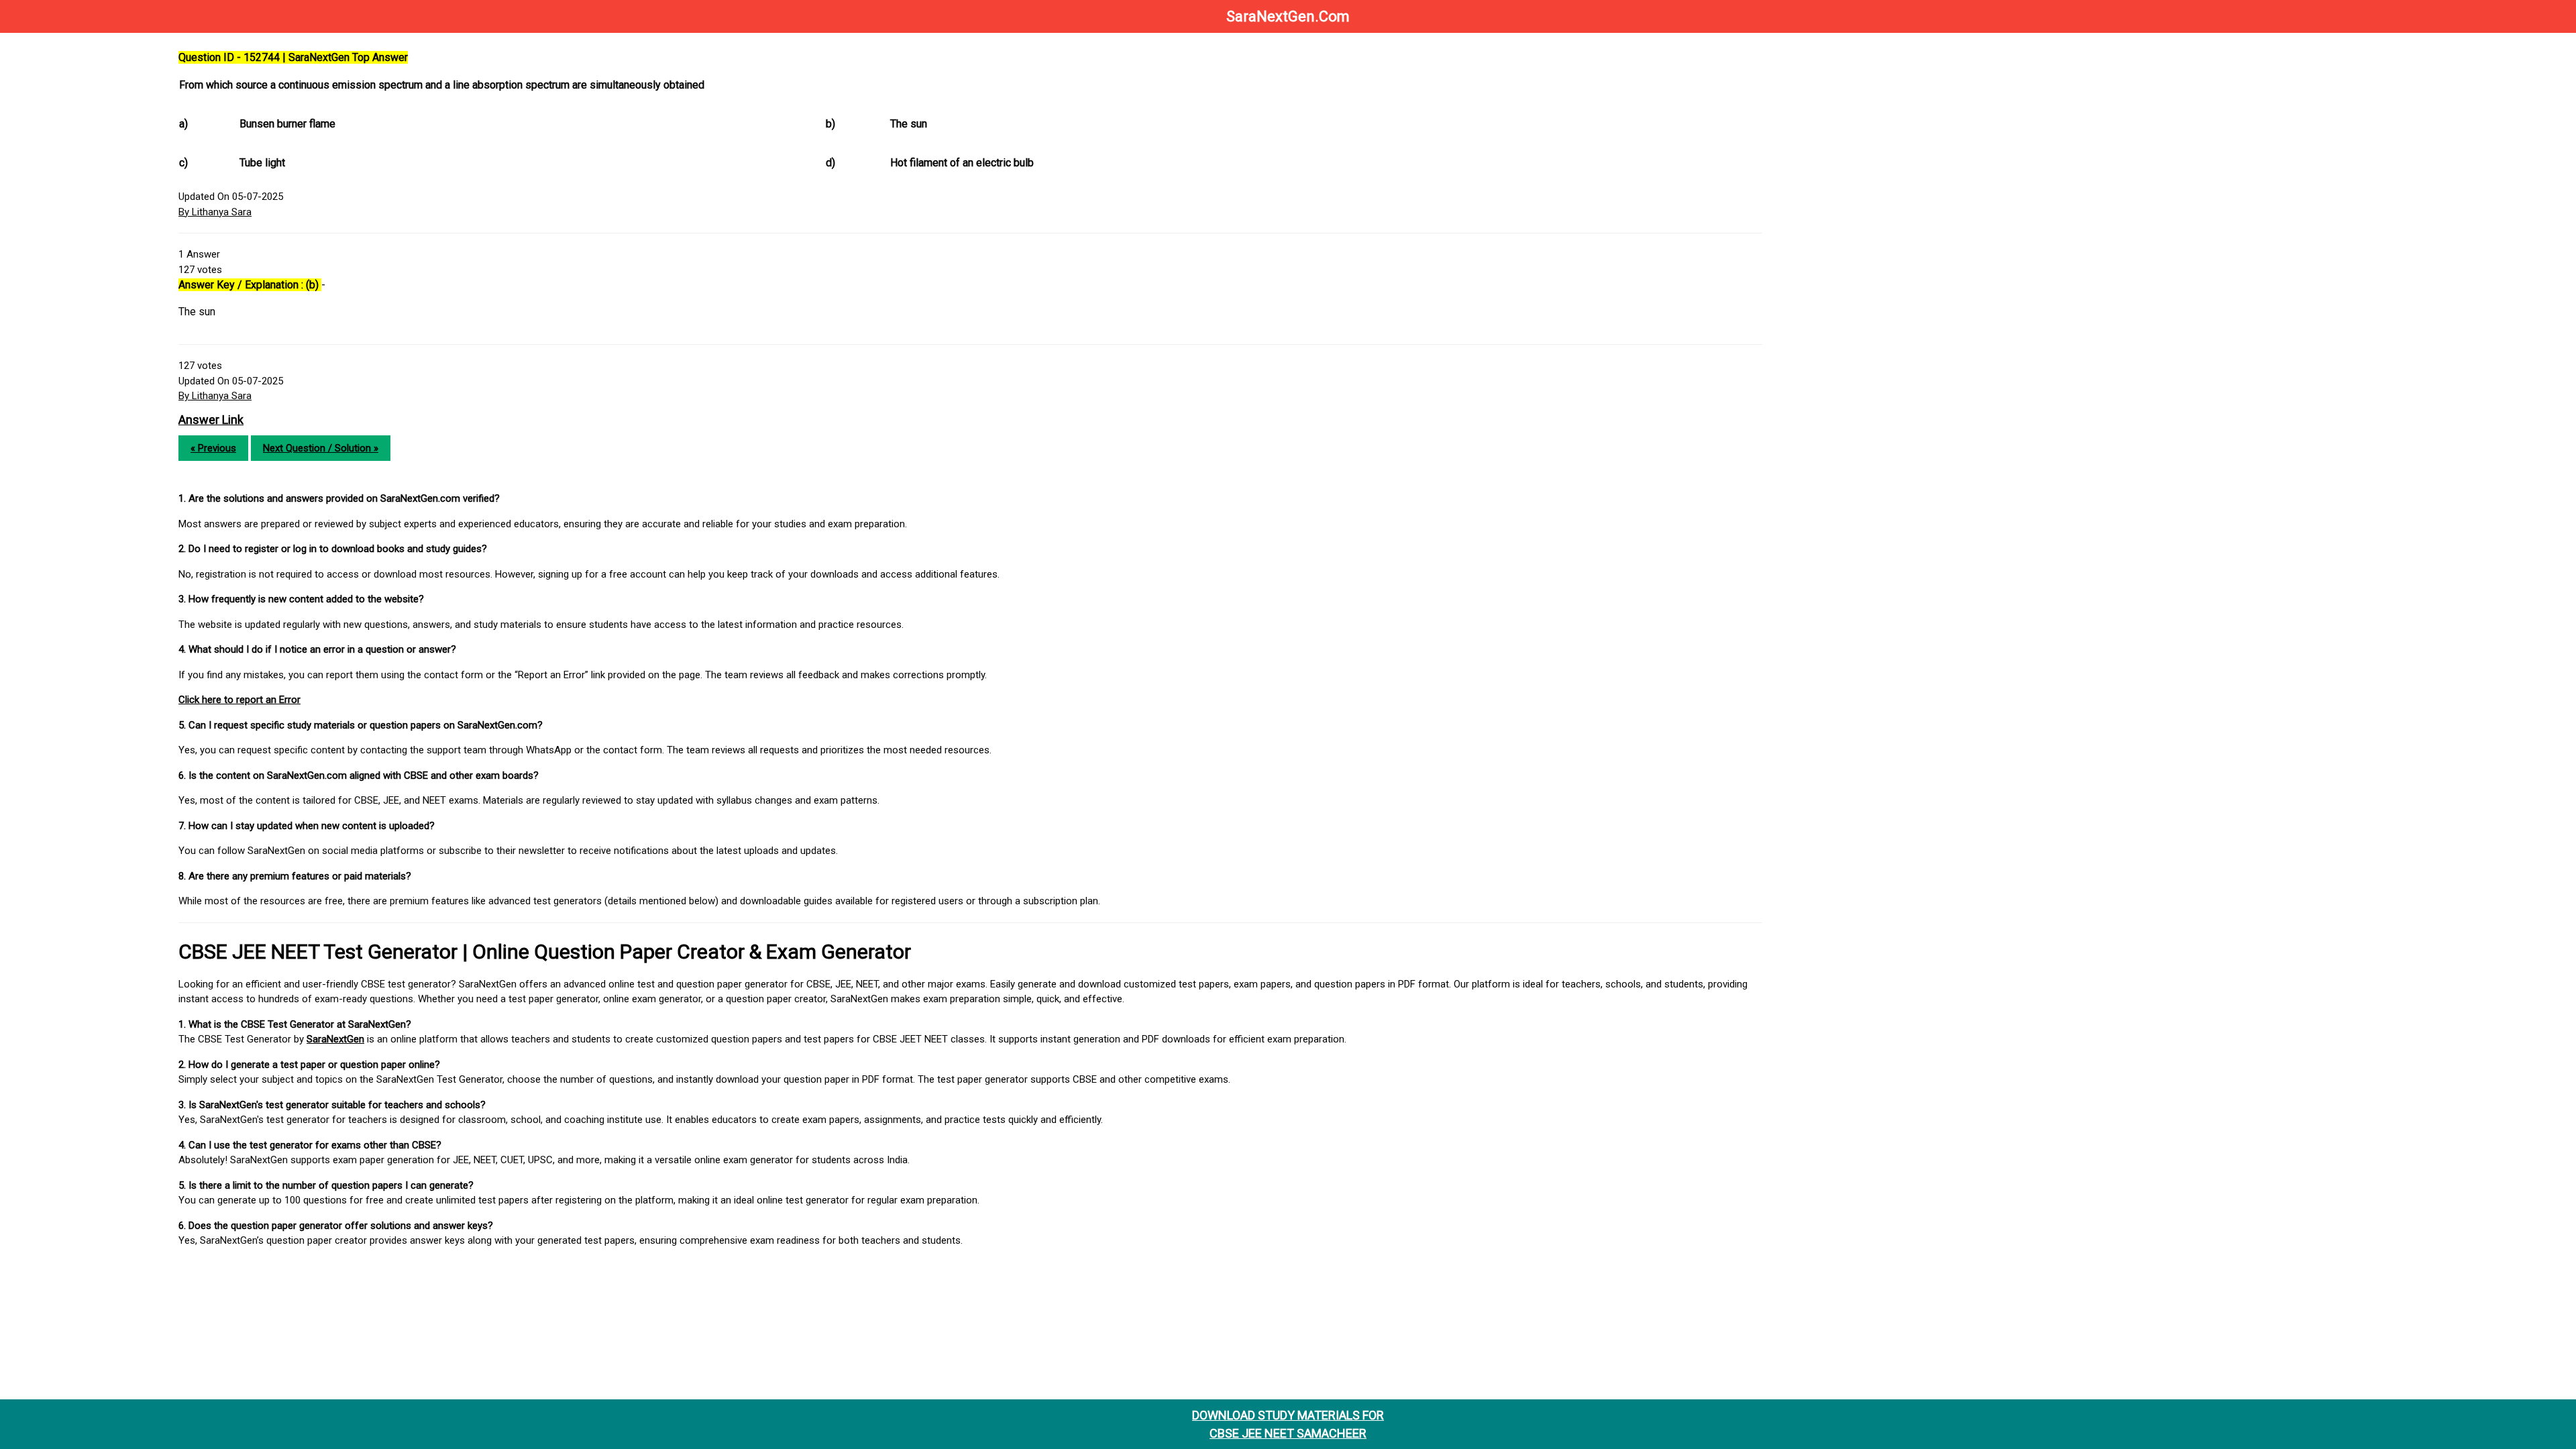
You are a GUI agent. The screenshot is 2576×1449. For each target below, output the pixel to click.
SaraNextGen (335, 1039)
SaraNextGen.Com (1288, 16)
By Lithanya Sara (215, 212)
